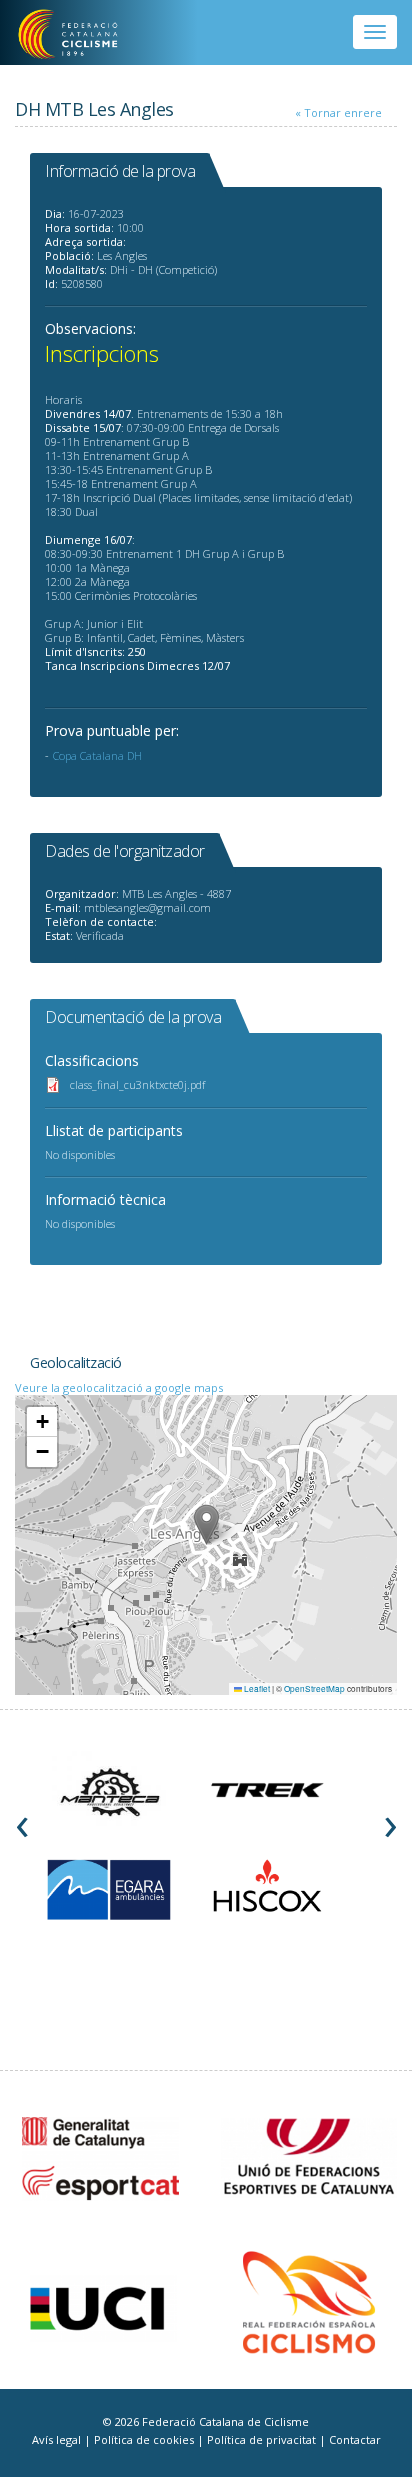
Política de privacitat (263, 2439)
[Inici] (81, 35)
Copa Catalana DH (97, 755)
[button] (206, 1524)
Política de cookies (145, 2439)
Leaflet (256, 1688)
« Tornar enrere (338, 112)
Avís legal (58, 2439)
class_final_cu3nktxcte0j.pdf (137, 1084)
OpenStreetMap (314, 1688)
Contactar (355, 2439)
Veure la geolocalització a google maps (119, 1387)
